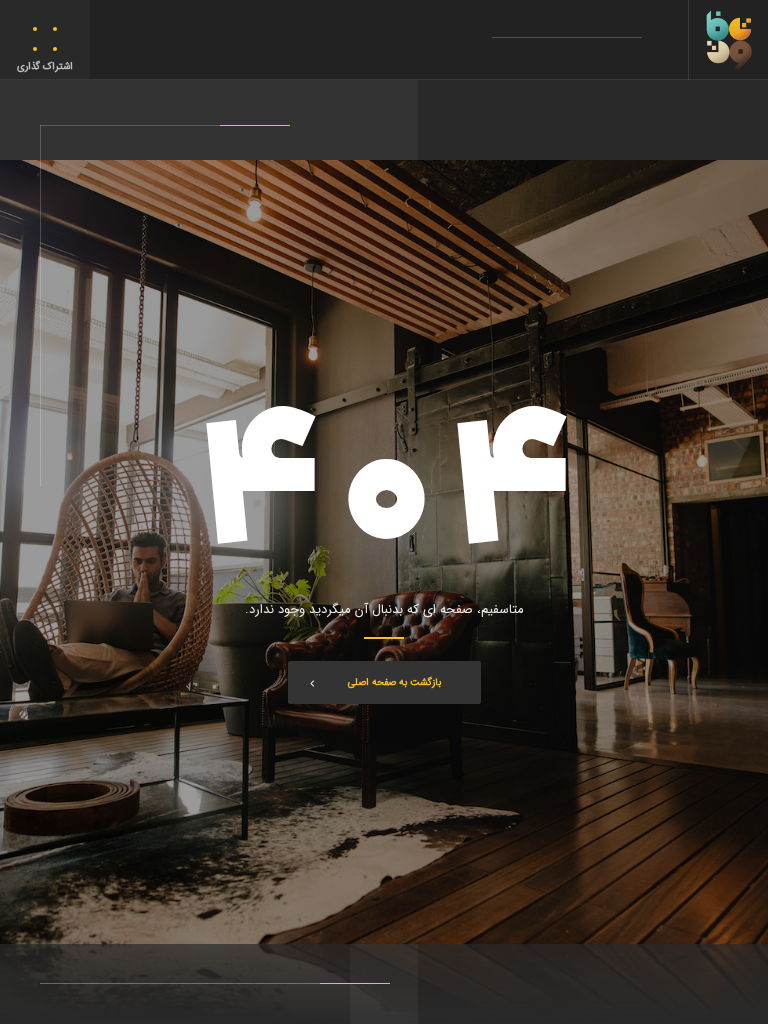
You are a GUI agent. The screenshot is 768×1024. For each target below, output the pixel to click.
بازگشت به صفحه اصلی (394, 682)
